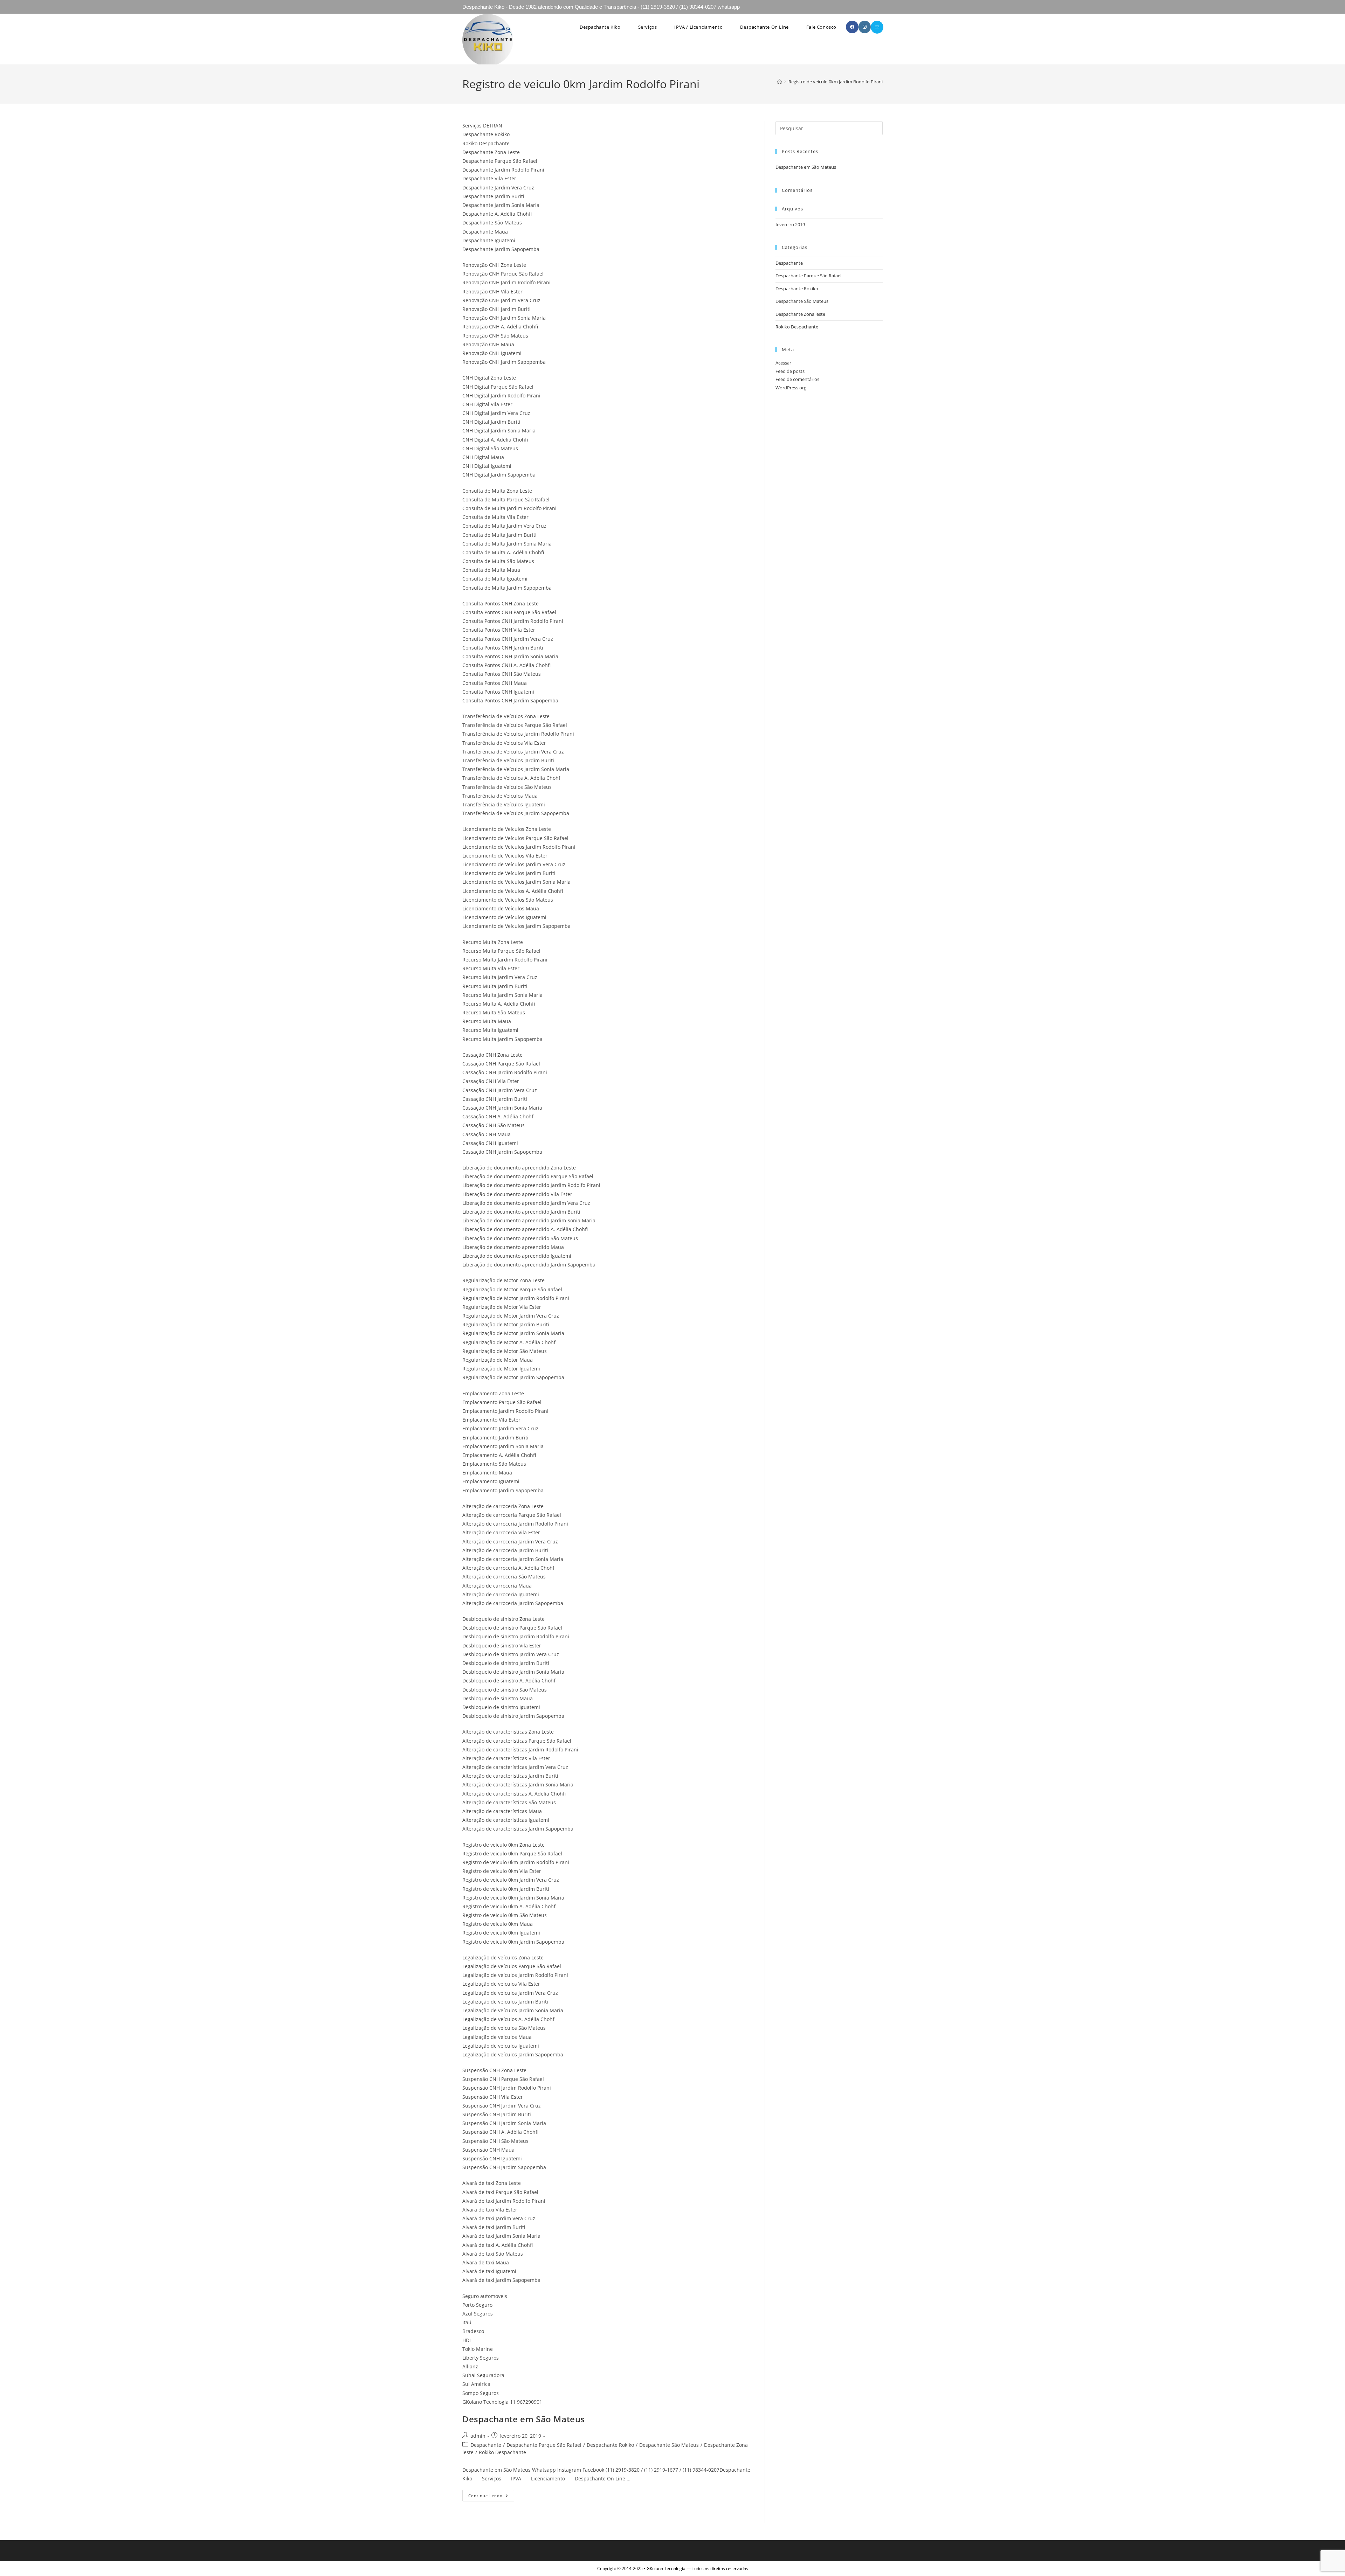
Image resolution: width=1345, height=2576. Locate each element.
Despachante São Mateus (669, 2445)
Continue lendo (491, 2497)
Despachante (486, 2445)
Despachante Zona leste (800, 314)
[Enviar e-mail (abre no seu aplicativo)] (877, 27)
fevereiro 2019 (790, 224)
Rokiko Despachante (502, 2452)
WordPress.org (791, 388)
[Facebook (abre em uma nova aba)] (852, 27)
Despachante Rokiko (610, 2445)
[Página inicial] (780, 82)
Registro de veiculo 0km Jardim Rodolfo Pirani (836, 82)
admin (478, 2436)
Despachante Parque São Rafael (544, 2445)
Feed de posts (790, 371)
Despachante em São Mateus (524, 2419)
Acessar (783, 363)
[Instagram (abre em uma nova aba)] (865, 27)
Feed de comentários (797, 379)
